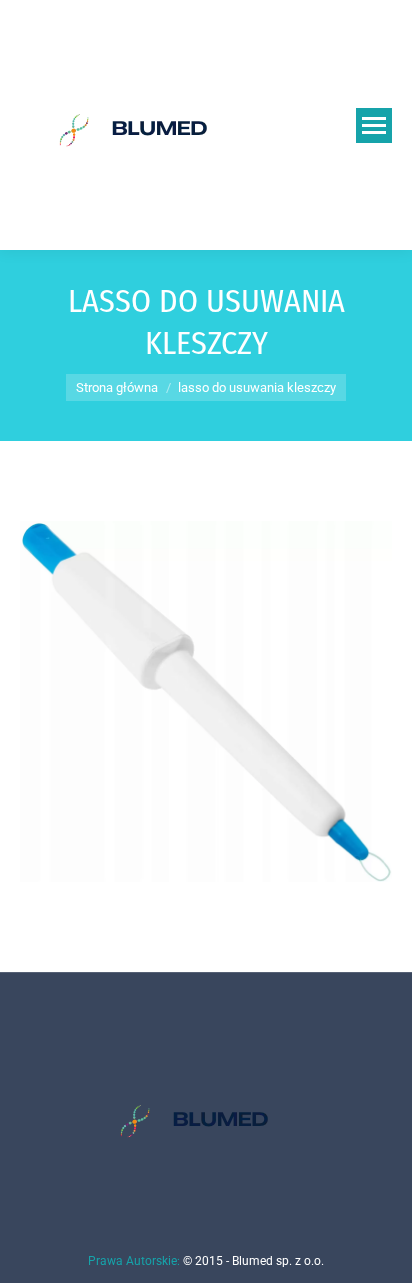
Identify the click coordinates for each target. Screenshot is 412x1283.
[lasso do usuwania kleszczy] (206, 701)
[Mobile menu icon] (374, 125)
